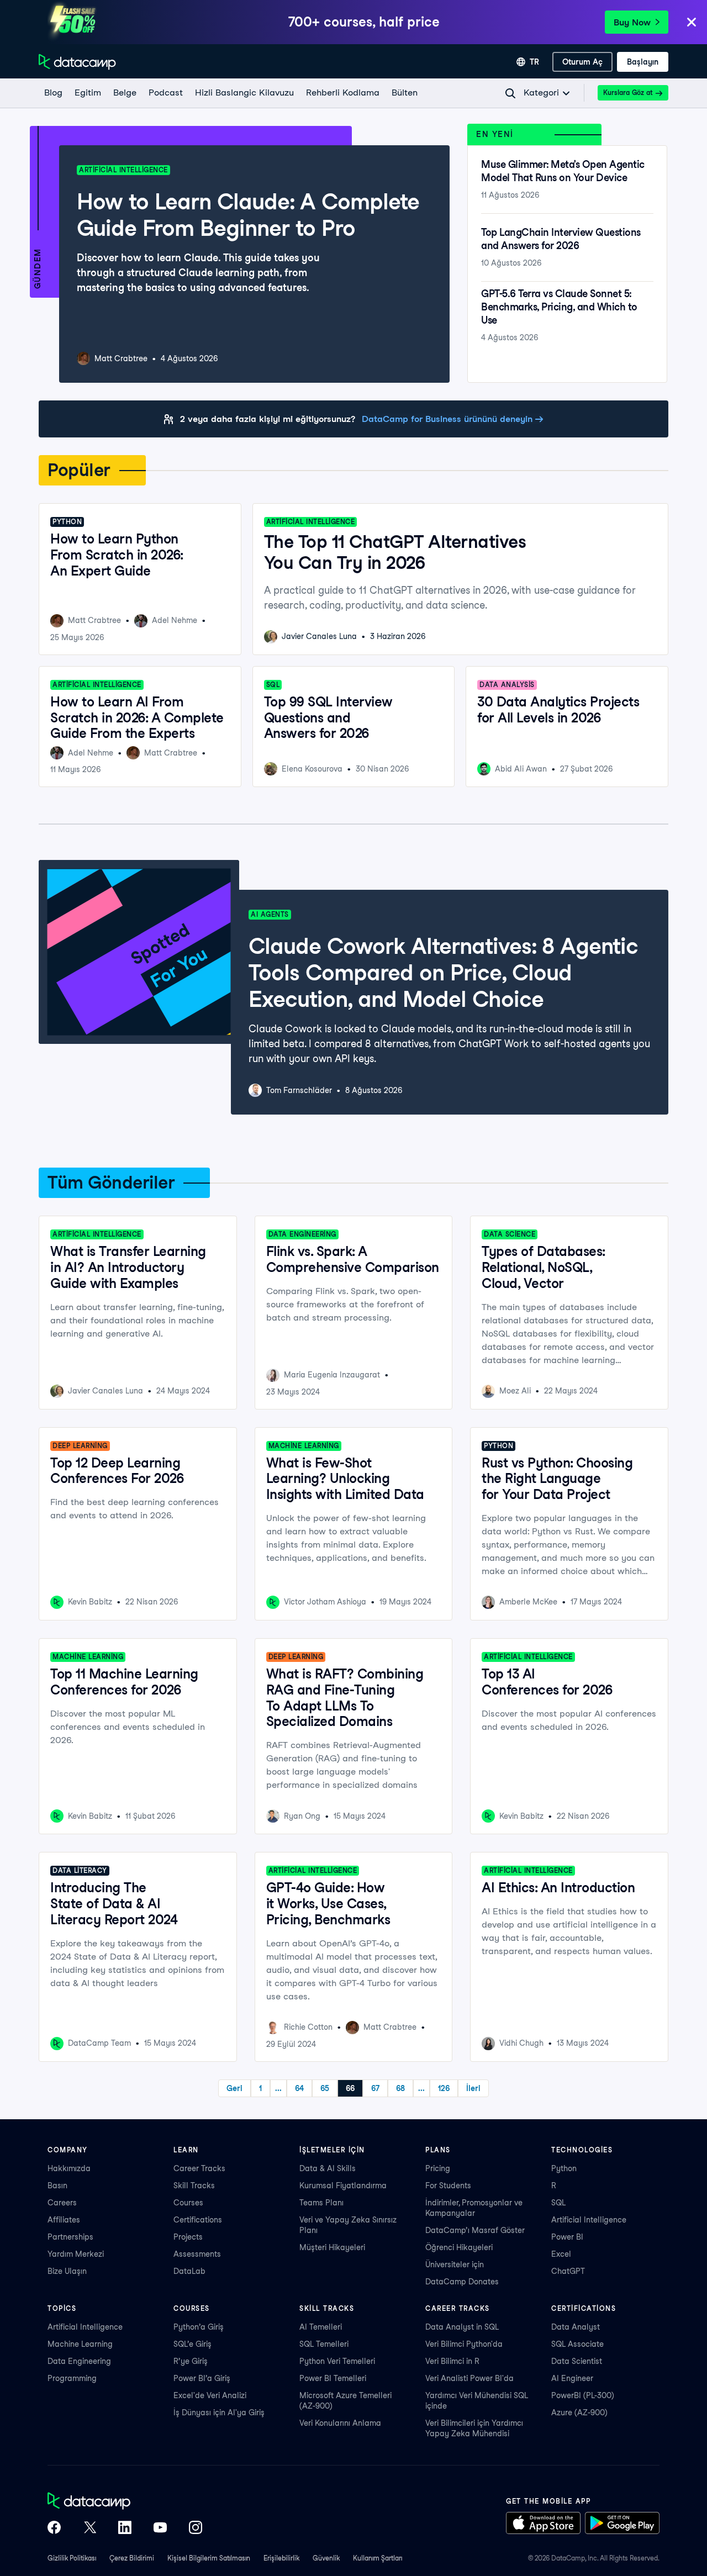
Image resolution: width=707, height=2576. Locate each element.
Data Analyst (576, 2327)
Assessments (197, 2254)
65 (325, 2088)
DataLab (189, 2271)
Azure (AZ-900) (579, 2413)
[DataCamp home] (125, 2502)
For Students (448, 2186)
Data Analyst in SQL (462, 2327)
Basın (57, 2186)
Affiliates (64, 2220)
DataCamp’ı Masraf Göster (475, 2230)
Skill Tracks (194, 2186)
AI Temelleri (321, 2327)
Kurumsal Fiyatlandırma (343, 2186)
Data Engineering (79, 2361)
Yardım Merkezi (76, 2254)
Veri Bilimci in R (452, 2361)
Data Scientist (577, 2361)
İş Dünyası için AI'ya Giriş (219, 2413)
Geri (234, 2088)
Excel (561, 2254)
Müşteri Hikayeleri (332, 2247)
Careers (62, 2203)
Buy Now (632, 22)
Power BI (567, 2237)
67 (375, 2088)
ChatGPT (568, 2271)
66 (350, 2088)
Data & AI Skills (328, 2168)
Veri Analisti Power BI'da (469, 2378)
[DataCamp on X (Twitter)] (89, 2529)
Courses (188, 2203)
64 (299, 2088)
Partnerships (70, 2237)
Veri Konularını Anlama (340, 2423)
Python (564, 2168)
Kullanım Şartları (378, 2558)
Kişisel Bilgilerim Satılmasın (209, 2558)
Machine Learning (80, 2344)
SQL (558, 2203)
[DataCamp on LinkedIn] (125, 2529)
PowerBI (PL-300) (583, 2395)
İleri (473, 2088)
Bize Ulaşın (67, 2271)
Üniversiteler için (455, 2264)
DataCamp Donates (462, 2282)
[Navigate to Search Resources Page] (510, 93)
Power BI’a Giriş (202, 2378)
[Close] (692, 23)
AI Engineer (572, 2378)
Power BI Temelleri (333, 2378)
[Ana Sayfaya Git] (77, 62)
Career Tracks (199, 2168)
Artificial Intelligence (589, 2220)
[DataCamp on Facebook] (54, 2529)
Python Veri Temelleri (337, 2361)
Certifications (198, 2220)
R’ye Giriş (191, 2361)
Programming (72, 2378)
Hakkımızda (69, 2168)
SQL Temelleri (324, 2344)
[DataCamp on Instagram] (196, 2529)
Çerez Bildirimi (132, 2558)
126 (444, 2088)
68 (400, 2088)
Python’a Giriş (199, 2327)
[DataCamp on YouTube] (160, 2529)
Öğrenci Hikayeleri (459, 2247)
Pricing (438, 2168)
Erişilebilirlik (281, 2558)
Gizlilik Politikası (72, 2558)
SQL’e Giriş (192, 2344)
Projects (188, 2237)
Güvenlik (326, 2558)
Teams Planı (321, 2203)
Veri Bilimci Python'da (464, 2344)
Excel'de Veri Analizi (210, 2395)
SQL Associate (577, 2344)
